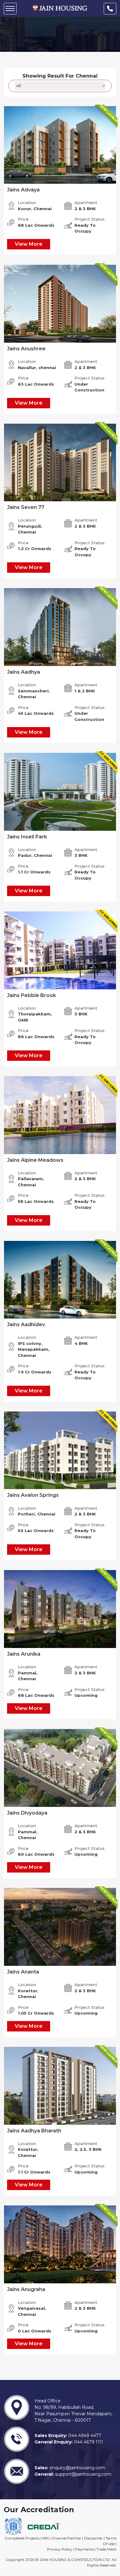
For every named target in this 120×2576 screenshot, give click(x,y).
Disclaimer (93, 2538)
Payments (84, 2549)
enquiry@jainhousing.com (77, 2468)
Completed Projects (22, 2538)
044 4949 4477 (84, 2435)
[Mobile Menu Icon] (10, 9)
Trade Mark (106, 2549)
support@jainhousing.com (83, 2474)
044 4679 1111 (88, 2442)
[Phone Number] (110, 9)
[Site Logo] (60, 8)
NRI (45, 2538)
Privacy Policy (60, 2549)
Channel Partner (66, 2538)
